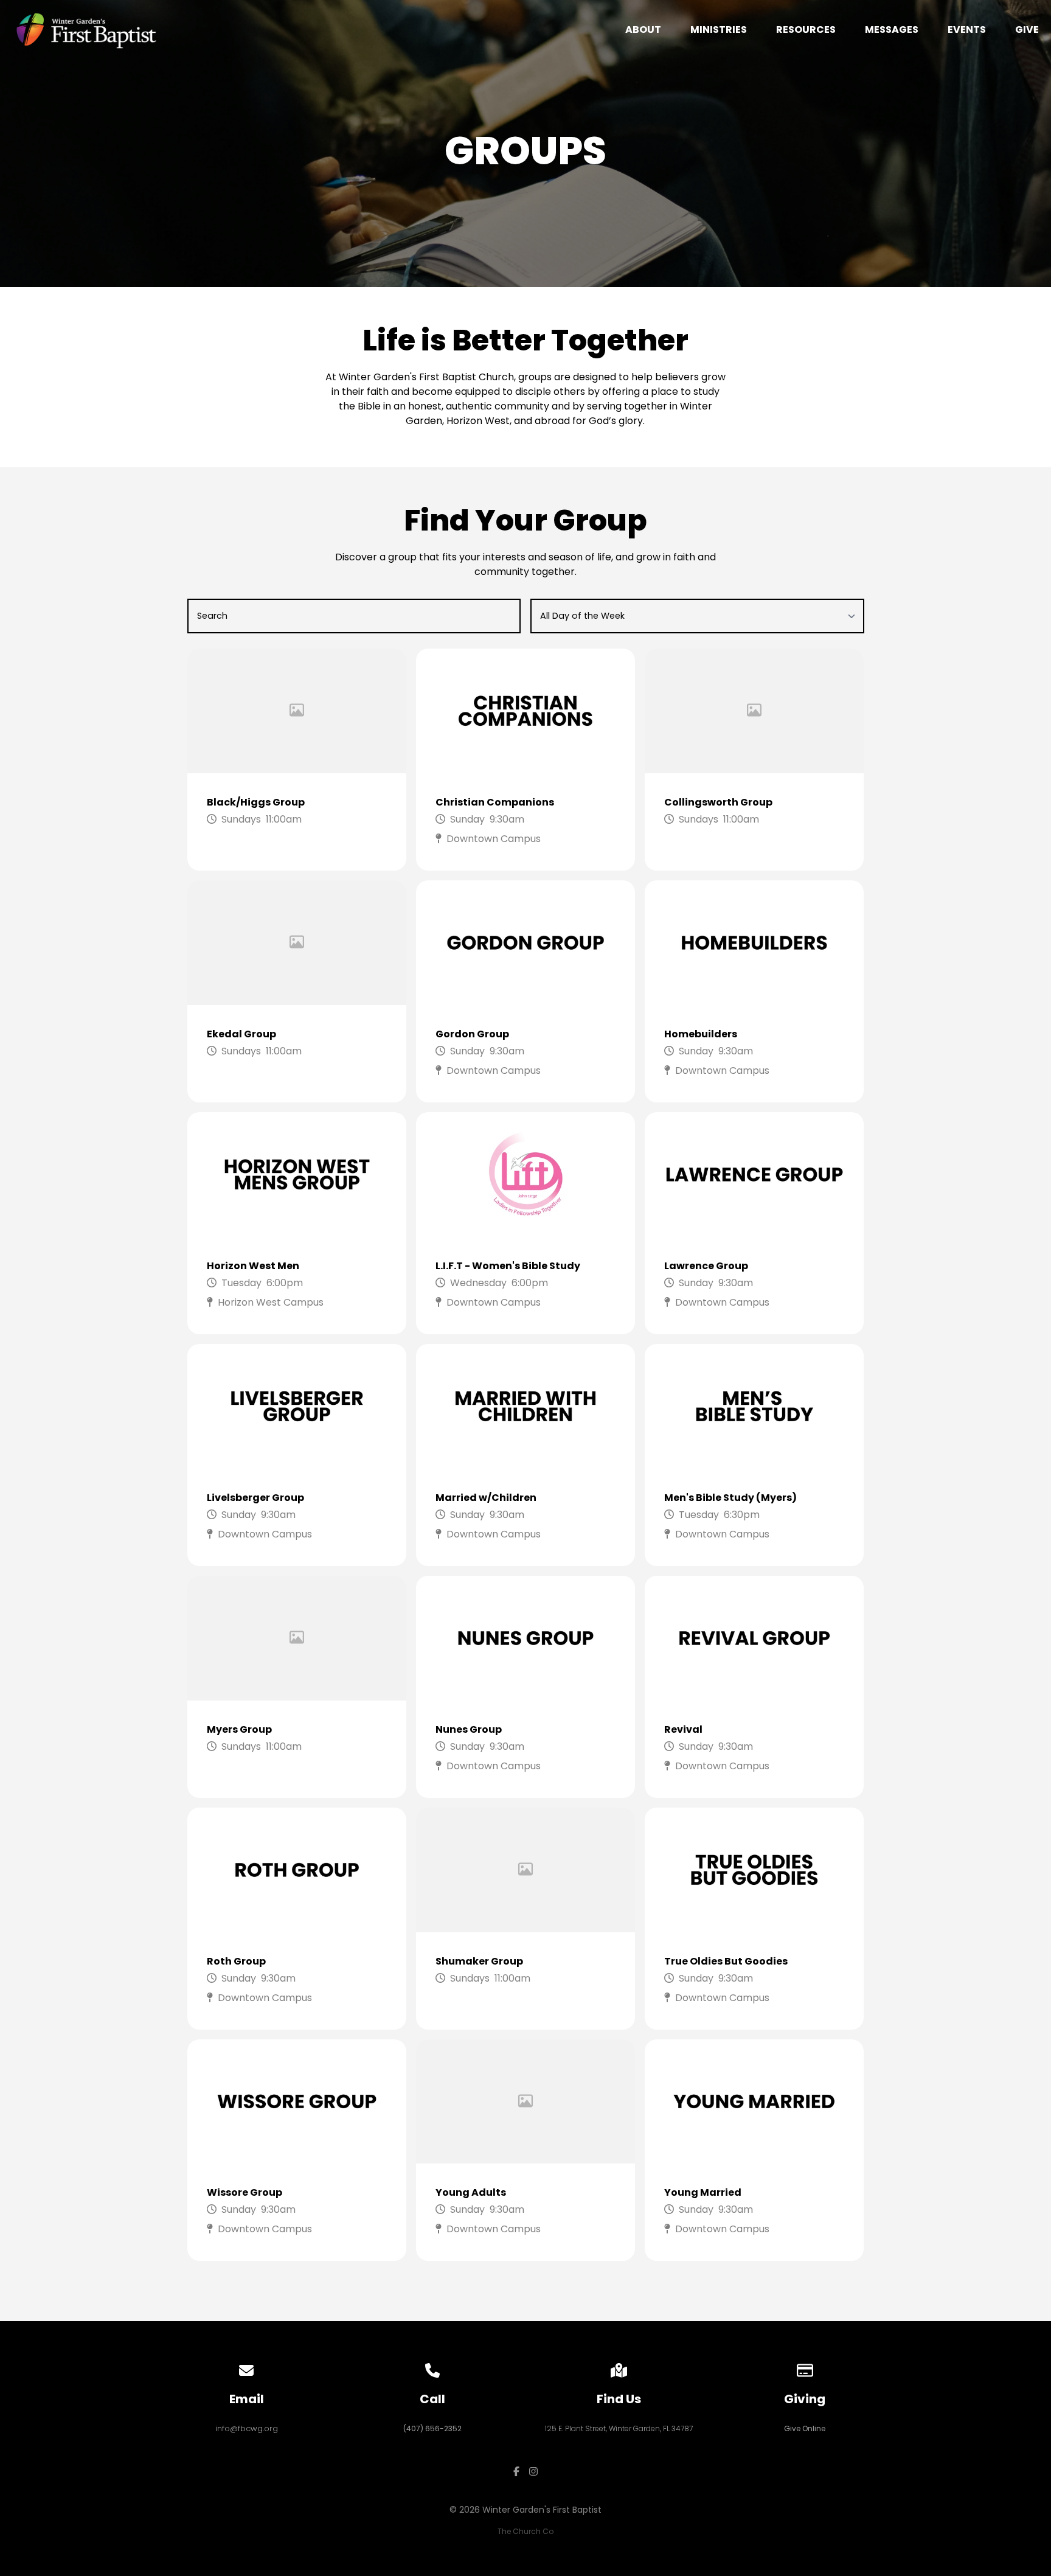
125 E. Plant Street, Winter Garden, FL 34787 (619, 2428)
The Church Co (525, 2531)
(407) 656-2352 (432, 2428)
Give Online (805, 2428)
